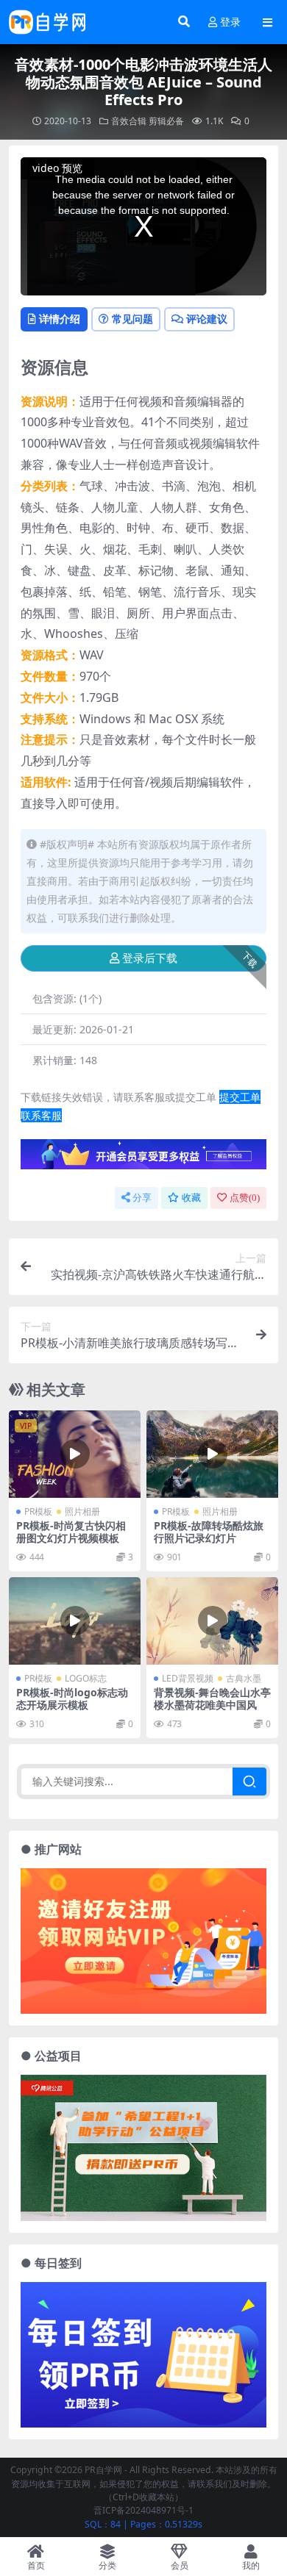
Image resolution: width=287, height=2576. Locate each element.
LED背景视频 (188, 1678)
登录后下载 (150, 958)
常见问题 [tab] (132, 319)
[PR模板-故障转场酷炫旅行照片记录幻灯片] (212, 1454)
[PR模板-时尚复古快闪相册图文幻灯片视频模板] (75, 1454)
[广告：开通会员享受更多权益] (143, 1159)
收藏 (191, 1198)
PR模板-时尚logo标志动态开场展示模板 (72, 1698)
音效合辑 (129, 121)
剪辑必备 (166, 121)
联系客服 (41, 1115)
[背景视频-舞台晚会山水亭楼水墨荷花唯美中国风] (212, 1621)
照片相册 (82, 1511)
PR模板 (38, 1511)
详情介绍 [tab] (60, 319)
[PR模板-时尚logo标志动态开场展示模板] (75, 1621)
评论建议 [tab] (207, 319)
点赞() (245, 1198)
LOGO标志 (86, 1678)
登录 (230, 22)
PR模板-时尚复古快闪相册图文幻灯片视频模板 (71, 1532)
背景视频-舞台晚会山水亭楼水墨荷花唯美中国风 (212, 1698)
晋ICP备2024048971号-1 (143, 2510)
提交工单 (240, 1097)
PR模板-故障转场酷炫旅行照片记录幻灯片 (209, 1532)
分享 (142, 1198)
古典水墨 (244, 1678)
